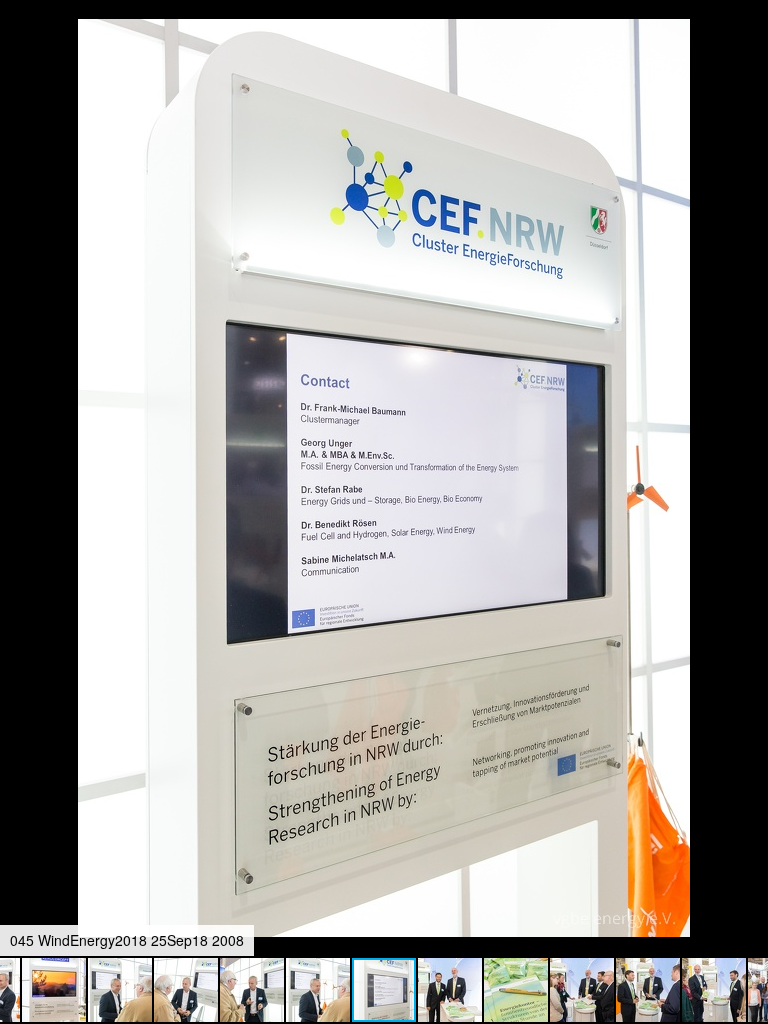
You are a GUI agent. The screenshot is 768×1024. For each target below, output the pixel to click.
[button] (750, 52)
